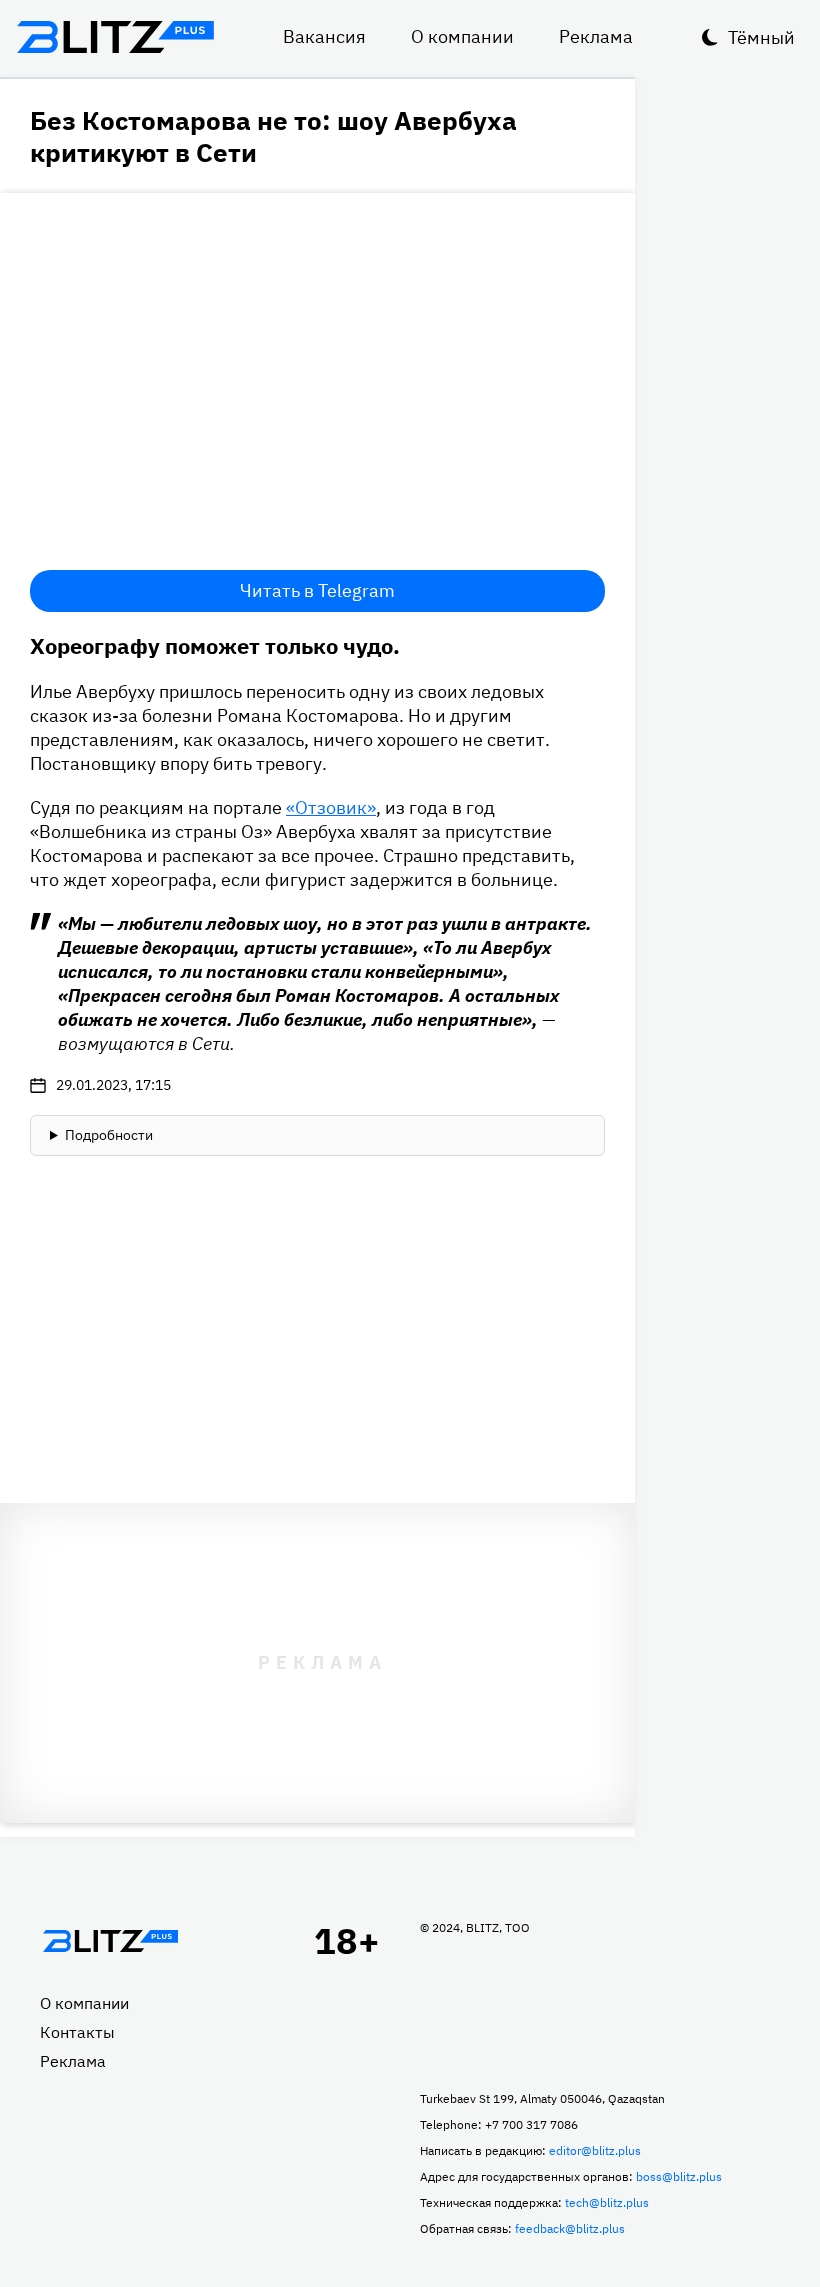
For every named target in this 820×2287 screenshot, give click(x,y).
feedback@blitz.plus (570, 2228)
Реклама (596, 36)
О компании (462, 36)
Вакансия (324, 36)
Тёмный (761, 37)
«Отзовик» (331, 807)
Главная (110, 1941)
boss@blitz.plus (679, 2176)
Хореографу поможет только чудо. (215, 645)
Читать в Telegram (317, 590)
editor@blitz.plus (595, 2150)
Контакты (77, 2032)
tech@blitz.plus (607, 2202)
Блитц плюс (115, 37)
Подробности (109, 1135)
